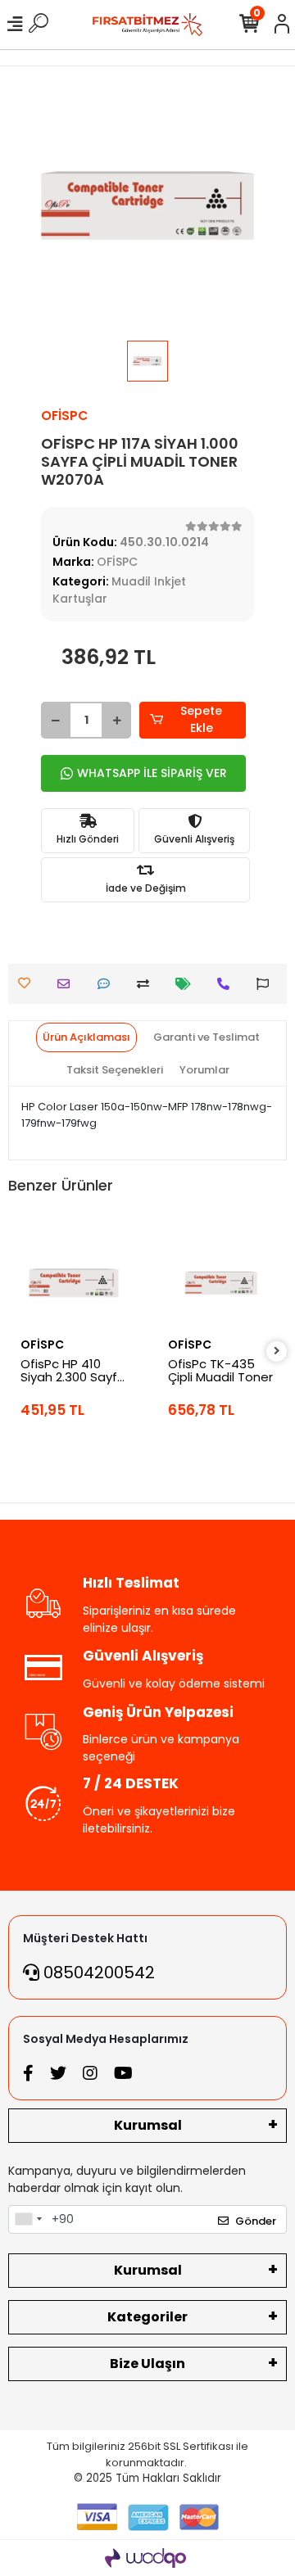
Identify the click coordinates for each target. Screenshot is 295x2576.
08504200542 (97, 1973)
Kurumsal (148, 2125)
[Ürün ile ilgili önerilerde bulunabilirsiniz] (267, 984)
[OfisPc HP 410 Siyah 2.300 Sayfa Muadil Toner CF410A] (74, 1283)
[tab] (86, 1037)
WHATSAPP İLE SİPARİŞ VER (152, 773)
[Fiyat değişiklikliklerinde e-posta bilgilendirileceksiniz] (187, 984)
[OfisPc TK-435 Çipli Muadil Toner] (221, 1283)
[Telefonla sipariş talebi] (227, 984)
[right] (277, 1351)
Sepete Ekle (201, 719)
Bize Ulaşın (147, 2364)
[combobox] (28, 2220)
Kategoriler (147, 2317)
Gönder (256, 2221)
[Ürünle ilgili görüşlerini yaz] (108, 984)
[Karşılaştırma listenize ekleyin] (147, 984)
